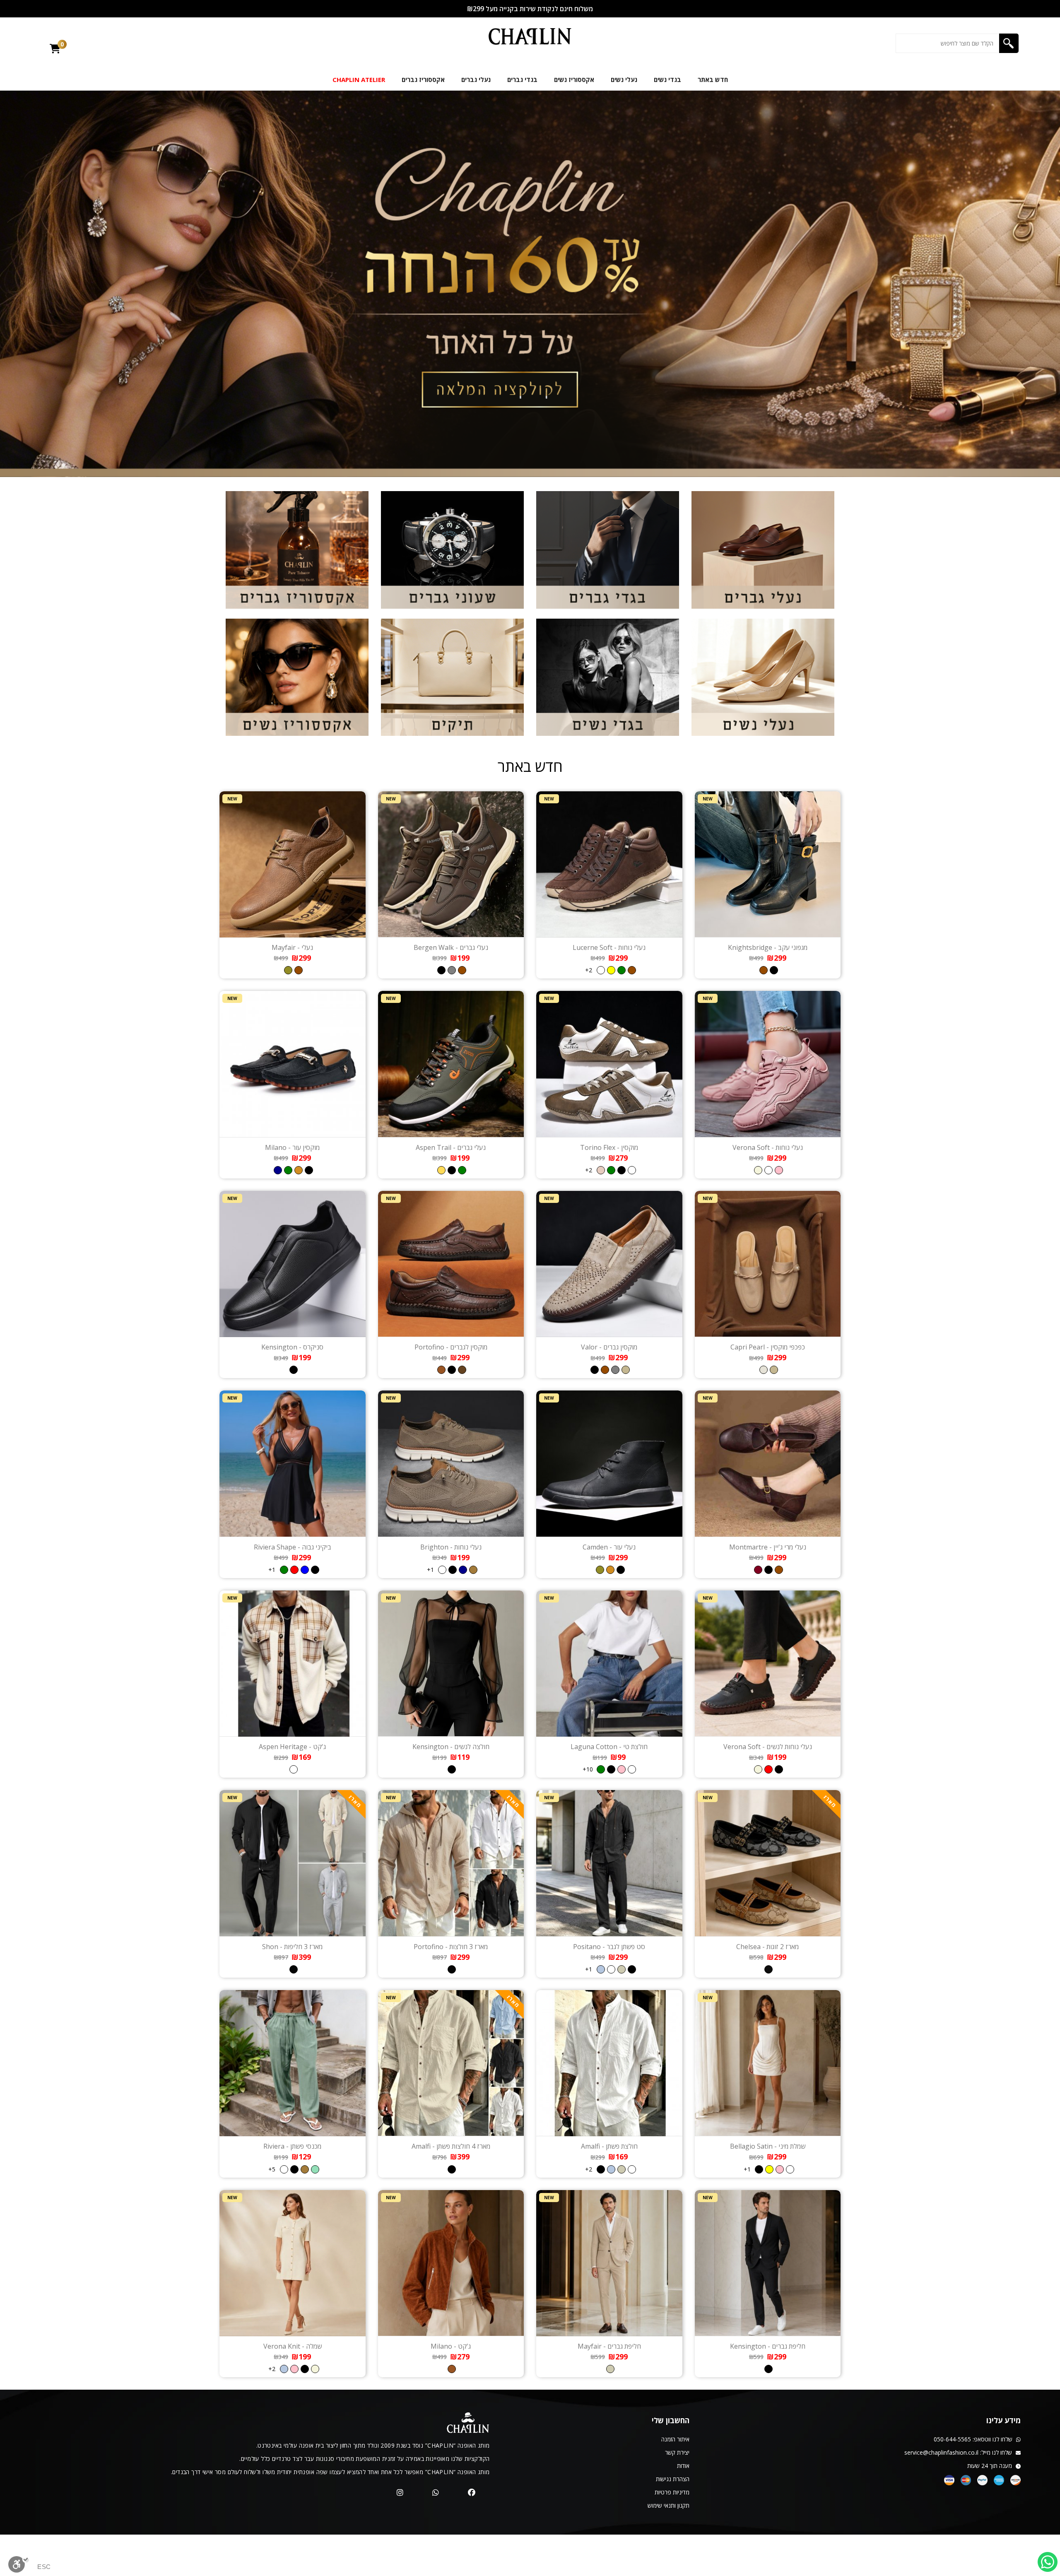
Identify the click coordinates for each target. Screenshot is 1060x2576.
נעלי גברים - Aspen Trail (451, 1147)
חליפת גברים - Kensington (768, 2346)
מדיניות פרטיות (672, 2492)
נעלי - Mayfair (292, 947)
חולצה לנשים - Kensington (451, 1747)
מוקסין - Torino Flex (609, 1147)
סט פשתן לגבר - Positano (609, 1947)
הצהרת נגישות (673, 2479)
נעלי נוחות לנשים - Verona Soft (768, 1747)
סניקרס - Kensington (292, 1347)
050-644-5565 (952, 2439)
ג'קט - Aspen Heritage (292, 1747)
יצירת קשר (677, 2452)
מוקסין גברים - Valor (609, 1347)
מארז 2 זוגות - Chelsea (767, 1947)
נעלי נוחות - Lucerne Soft (609, 947)
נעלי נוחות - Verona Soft (768, 1147)
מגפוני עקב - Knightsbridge (768, 947)
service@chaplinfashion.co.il (941, 2452)
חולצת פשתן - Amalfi (609, 2146)
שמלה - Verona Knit (293, 2346)
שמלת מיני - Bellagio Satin (768, 2146)
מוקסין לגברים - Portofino (451, 1347)
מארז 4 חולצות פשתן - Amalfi (451, 2146)
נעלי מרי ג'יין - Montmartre (768, 1547)
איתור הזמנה (675, 2439)
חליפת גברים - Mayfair (609, 2346)
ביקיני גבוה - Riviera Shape (293, 1547)
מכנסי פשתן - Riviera (292, 2146)
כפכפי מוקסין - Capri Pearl (768, 1347)
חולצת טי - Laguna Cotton (609, 1747)
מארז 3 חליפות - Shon (292, 1947)
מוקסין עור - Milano (292, 1147)
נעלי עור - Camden (609, 1547)
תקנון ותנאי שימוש (669, 2505)
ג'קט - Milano (451, 2346)
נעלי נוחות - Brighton (451, 1547)
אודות (683, 2466)
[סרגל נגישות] (19, 2565)
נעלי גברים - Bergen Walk (451, 947)
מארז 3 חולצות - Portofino (451, 1947)
